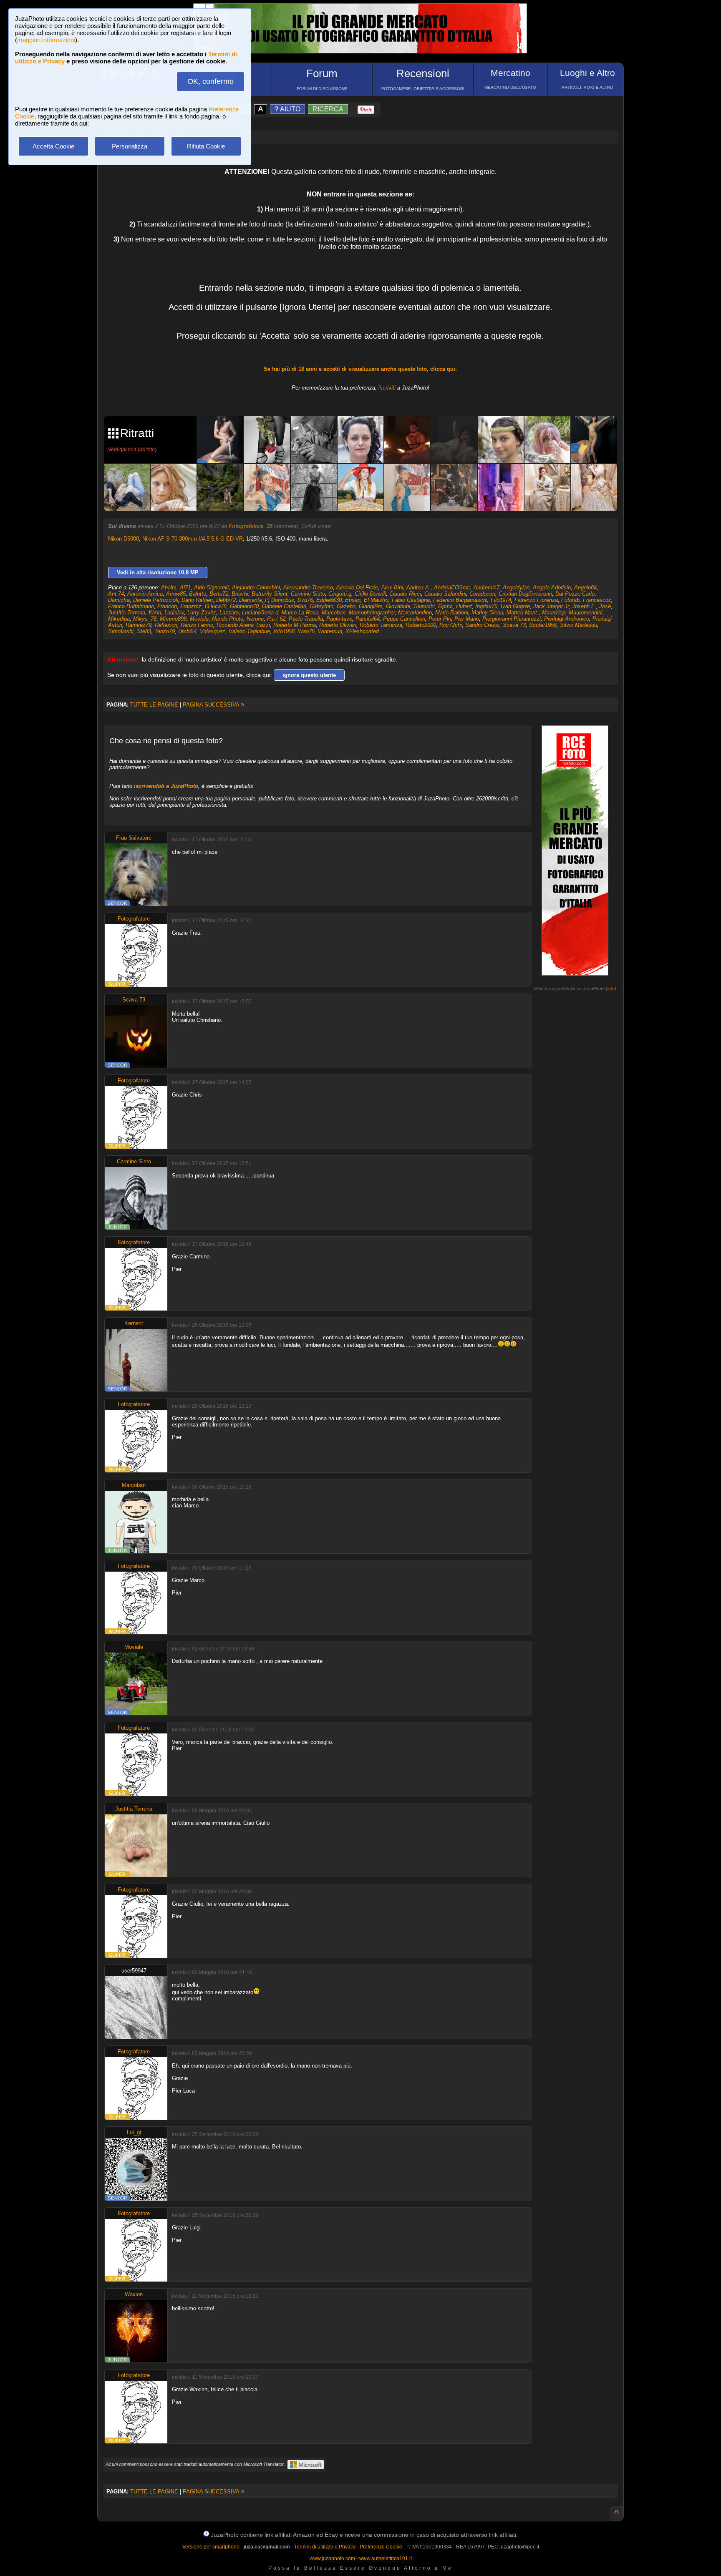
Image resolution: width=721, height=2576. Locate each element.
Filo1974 (501, 600)
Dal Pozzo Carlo (575, 594)
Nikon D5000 (124, 539)
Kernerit (134, 1323)
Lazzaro (229, 613)
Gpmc (445, 606)
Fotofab (570, 600)
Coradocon (482, 594)
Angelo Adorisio (552, 587)
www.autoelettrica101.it (386, 2558)
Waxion (134, 2294)
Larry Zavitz (202, 613)
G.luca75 (216, 606)
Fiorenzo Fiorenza (536, 600)
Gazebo (346, 606)
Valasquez (213, 631)
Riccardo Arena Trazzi (243, 625)
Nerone (255, 619)
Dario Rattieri (197, 600)
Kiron (155, 613)
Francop (167, 606)
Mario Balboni (452, 613)
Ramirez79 (139, 625)
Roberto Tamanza (381, 625)
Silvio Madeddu (579, 625)
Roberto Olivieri (338, 625)
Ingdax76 (486, 606)
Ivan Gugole (515, 606)
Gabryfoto (321, 606)
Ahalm (169, 587)
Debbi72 (226, 600)
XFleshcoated (362, 631)
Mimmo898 (173, 619)
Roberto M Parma (295, 625)
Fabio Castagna (411, 600)
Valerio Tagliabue (249, 631)
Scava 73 (514, 625)
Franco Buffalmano (131, 606)
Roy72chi (451, 625)
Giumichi (424, 606)
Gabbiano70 (244, 606)
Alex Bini (392, 587)
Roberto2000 (421, 625)
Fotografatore (246, 526)
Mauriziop (554, 613)
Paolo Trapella (306, 619)
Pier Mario (467, 619)
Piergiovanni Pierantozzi (512, 619)
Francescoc (597, 600)
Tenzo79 (165, 631)
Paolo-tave (339, 619)
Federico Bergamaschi (460, 600)
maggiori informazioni (46, 40)
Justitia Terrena (127, 613)
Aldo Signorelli (211, 587)
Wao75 (306, 631)
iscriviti (387, 388)
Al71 (185, 587)
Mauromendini (586, 613)
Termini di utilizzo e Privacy (325, 2547)
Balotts (198, 594)
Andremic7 (487, 587)
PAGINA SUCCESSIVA (214, 705)
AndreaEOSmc (452, 587)
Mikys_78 (145, 619)
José (605, 606)
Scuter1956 (543, 625)
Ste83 (144, 631)
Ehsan (353, 600)
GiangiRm (371, 606)
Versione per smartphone (211, 2547)
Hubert (464, 606)
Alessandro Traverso (308, 587)
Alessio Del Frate (357, 587)
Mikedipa (119, 619)
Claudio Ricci (405, 594)
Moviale (199, 619)
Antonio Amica (145, 594)
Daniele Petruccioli (156, 600)
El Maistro (376, 600)
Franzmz (191, 606)
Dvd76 (305, 600)
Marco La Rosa (300, 613)
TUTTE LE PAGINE (154, 705)
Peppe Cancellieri (404, 619)
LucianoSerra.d (260, 613)
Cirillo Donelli (370, 594)
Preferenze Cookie (381, 2547)
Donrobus (283, 600)
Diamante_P (253, 600)
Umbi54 (187, 631)
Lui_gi (134, 2132)
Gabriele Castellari (284, 606)
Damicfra (119, 600)
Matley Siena (487, 613)
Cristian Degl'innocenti (525, 594)
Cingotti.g (340, 594)
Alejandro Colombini (256, 587)
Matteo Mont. (523, 613)
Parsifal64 (368, 619)
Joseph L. (584, 606)
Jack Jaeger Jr (551, 606)
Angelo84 (585, 587)
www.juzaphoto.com (332, 2558)
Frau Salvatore (134, 838)
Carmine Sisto (308, 594)
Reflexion (166, 625)
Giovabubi (398, 606)
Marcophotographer (372, 613)
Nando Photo (228, 619)
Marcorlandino (415, 613)
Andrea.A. (418, 587)
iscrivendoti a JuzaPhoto (166, 786)
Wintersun (330, 631)
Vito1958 (284, 631)
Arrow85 (176, 594)
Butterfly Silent (270, 594)
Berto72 (219, 594)
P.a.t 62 (276, 619)
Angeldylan (516, 587)
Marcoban (334, 613)
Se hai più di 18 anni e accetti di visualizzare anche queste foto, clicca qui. (360, 369)
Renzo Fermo (197, 625)
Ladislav (174, 613)
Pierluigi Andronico (567, 619)
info (611, 989)
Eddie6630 (329, 600)
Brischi (240, 594)
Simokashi (121, 631)
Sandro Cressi (482, 625)
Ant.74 (116, 594)
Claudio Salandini (445, 594)
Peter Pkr (440, 619)
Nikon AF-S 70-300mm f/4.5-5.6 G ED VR (193, 539)
